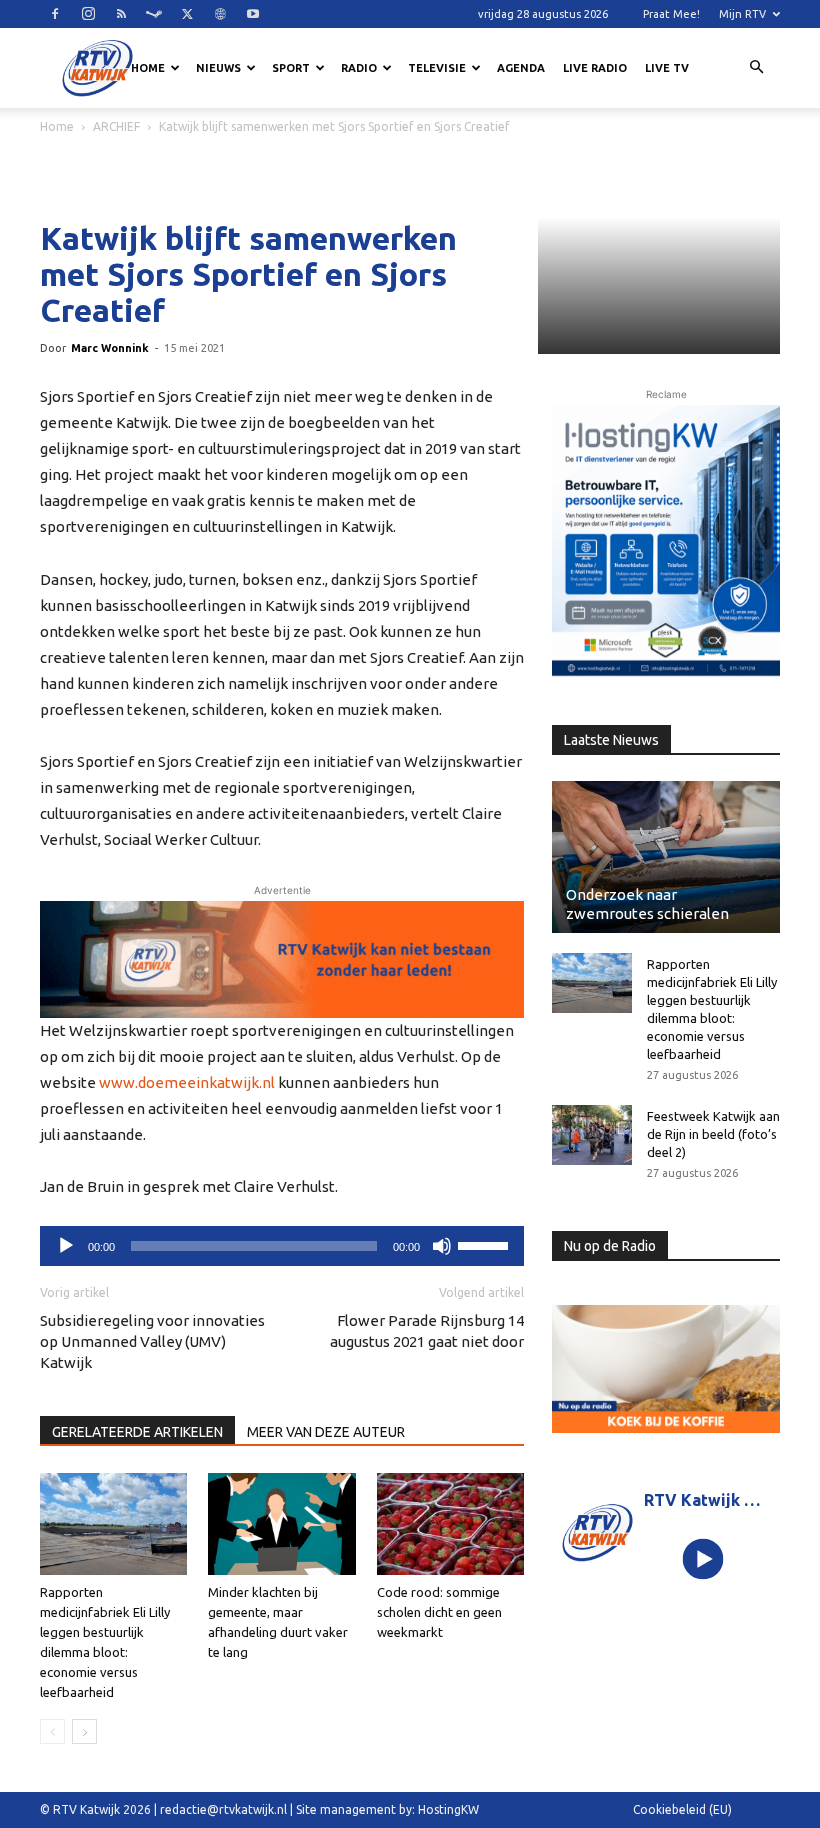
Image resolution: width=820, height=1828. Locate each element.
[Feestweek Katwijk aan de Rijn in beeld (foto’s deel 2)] (592, 1135)
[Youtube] (253, 14)
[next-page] (84, 1731)
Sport (291, 68)
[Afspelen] (66, 1246)
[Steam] (154, 14)
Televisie (437, 68)
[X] (187, 14)
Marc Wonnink (110, 348)
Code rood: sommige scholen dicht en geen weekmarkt (439, 1612)
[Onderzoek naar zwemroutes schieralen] (666, 857)
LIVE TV (667, 68)
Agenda (521, 68)
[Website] (220, 14)
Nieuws (218, 68)
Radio (359, 68)
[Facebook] (55, 14)
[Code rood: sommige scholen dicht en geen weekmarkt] (450, 1523)
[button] (756, 68)
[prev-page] (52, 1731)
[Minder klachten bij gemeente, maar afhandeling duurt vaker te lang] (281, 1523)
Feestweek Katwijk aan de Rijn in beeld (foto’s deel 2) (713, 1134)
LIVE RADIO (595, 68)
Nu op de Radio (610, 1246)
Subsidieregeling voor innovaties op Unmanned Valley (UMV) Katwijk (152, 1341)
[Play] (703, 1559)
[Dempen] (442, 1246)
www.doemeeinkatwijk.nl (187, 1082)
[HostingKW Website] (666, 543)
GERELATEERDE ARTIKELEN (137, 1432)
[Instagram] (88, 14)
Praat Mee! (671, 14)
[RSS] (121, 14)
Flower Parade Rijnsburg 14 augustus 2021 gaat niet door (427, 1331)
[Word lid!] (282, 959)
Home (148, 68)
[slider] (486, 1244)
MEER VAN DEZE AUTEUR (326, 1432)
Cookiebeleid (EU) (682, 1809)
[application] (282, 1246)
